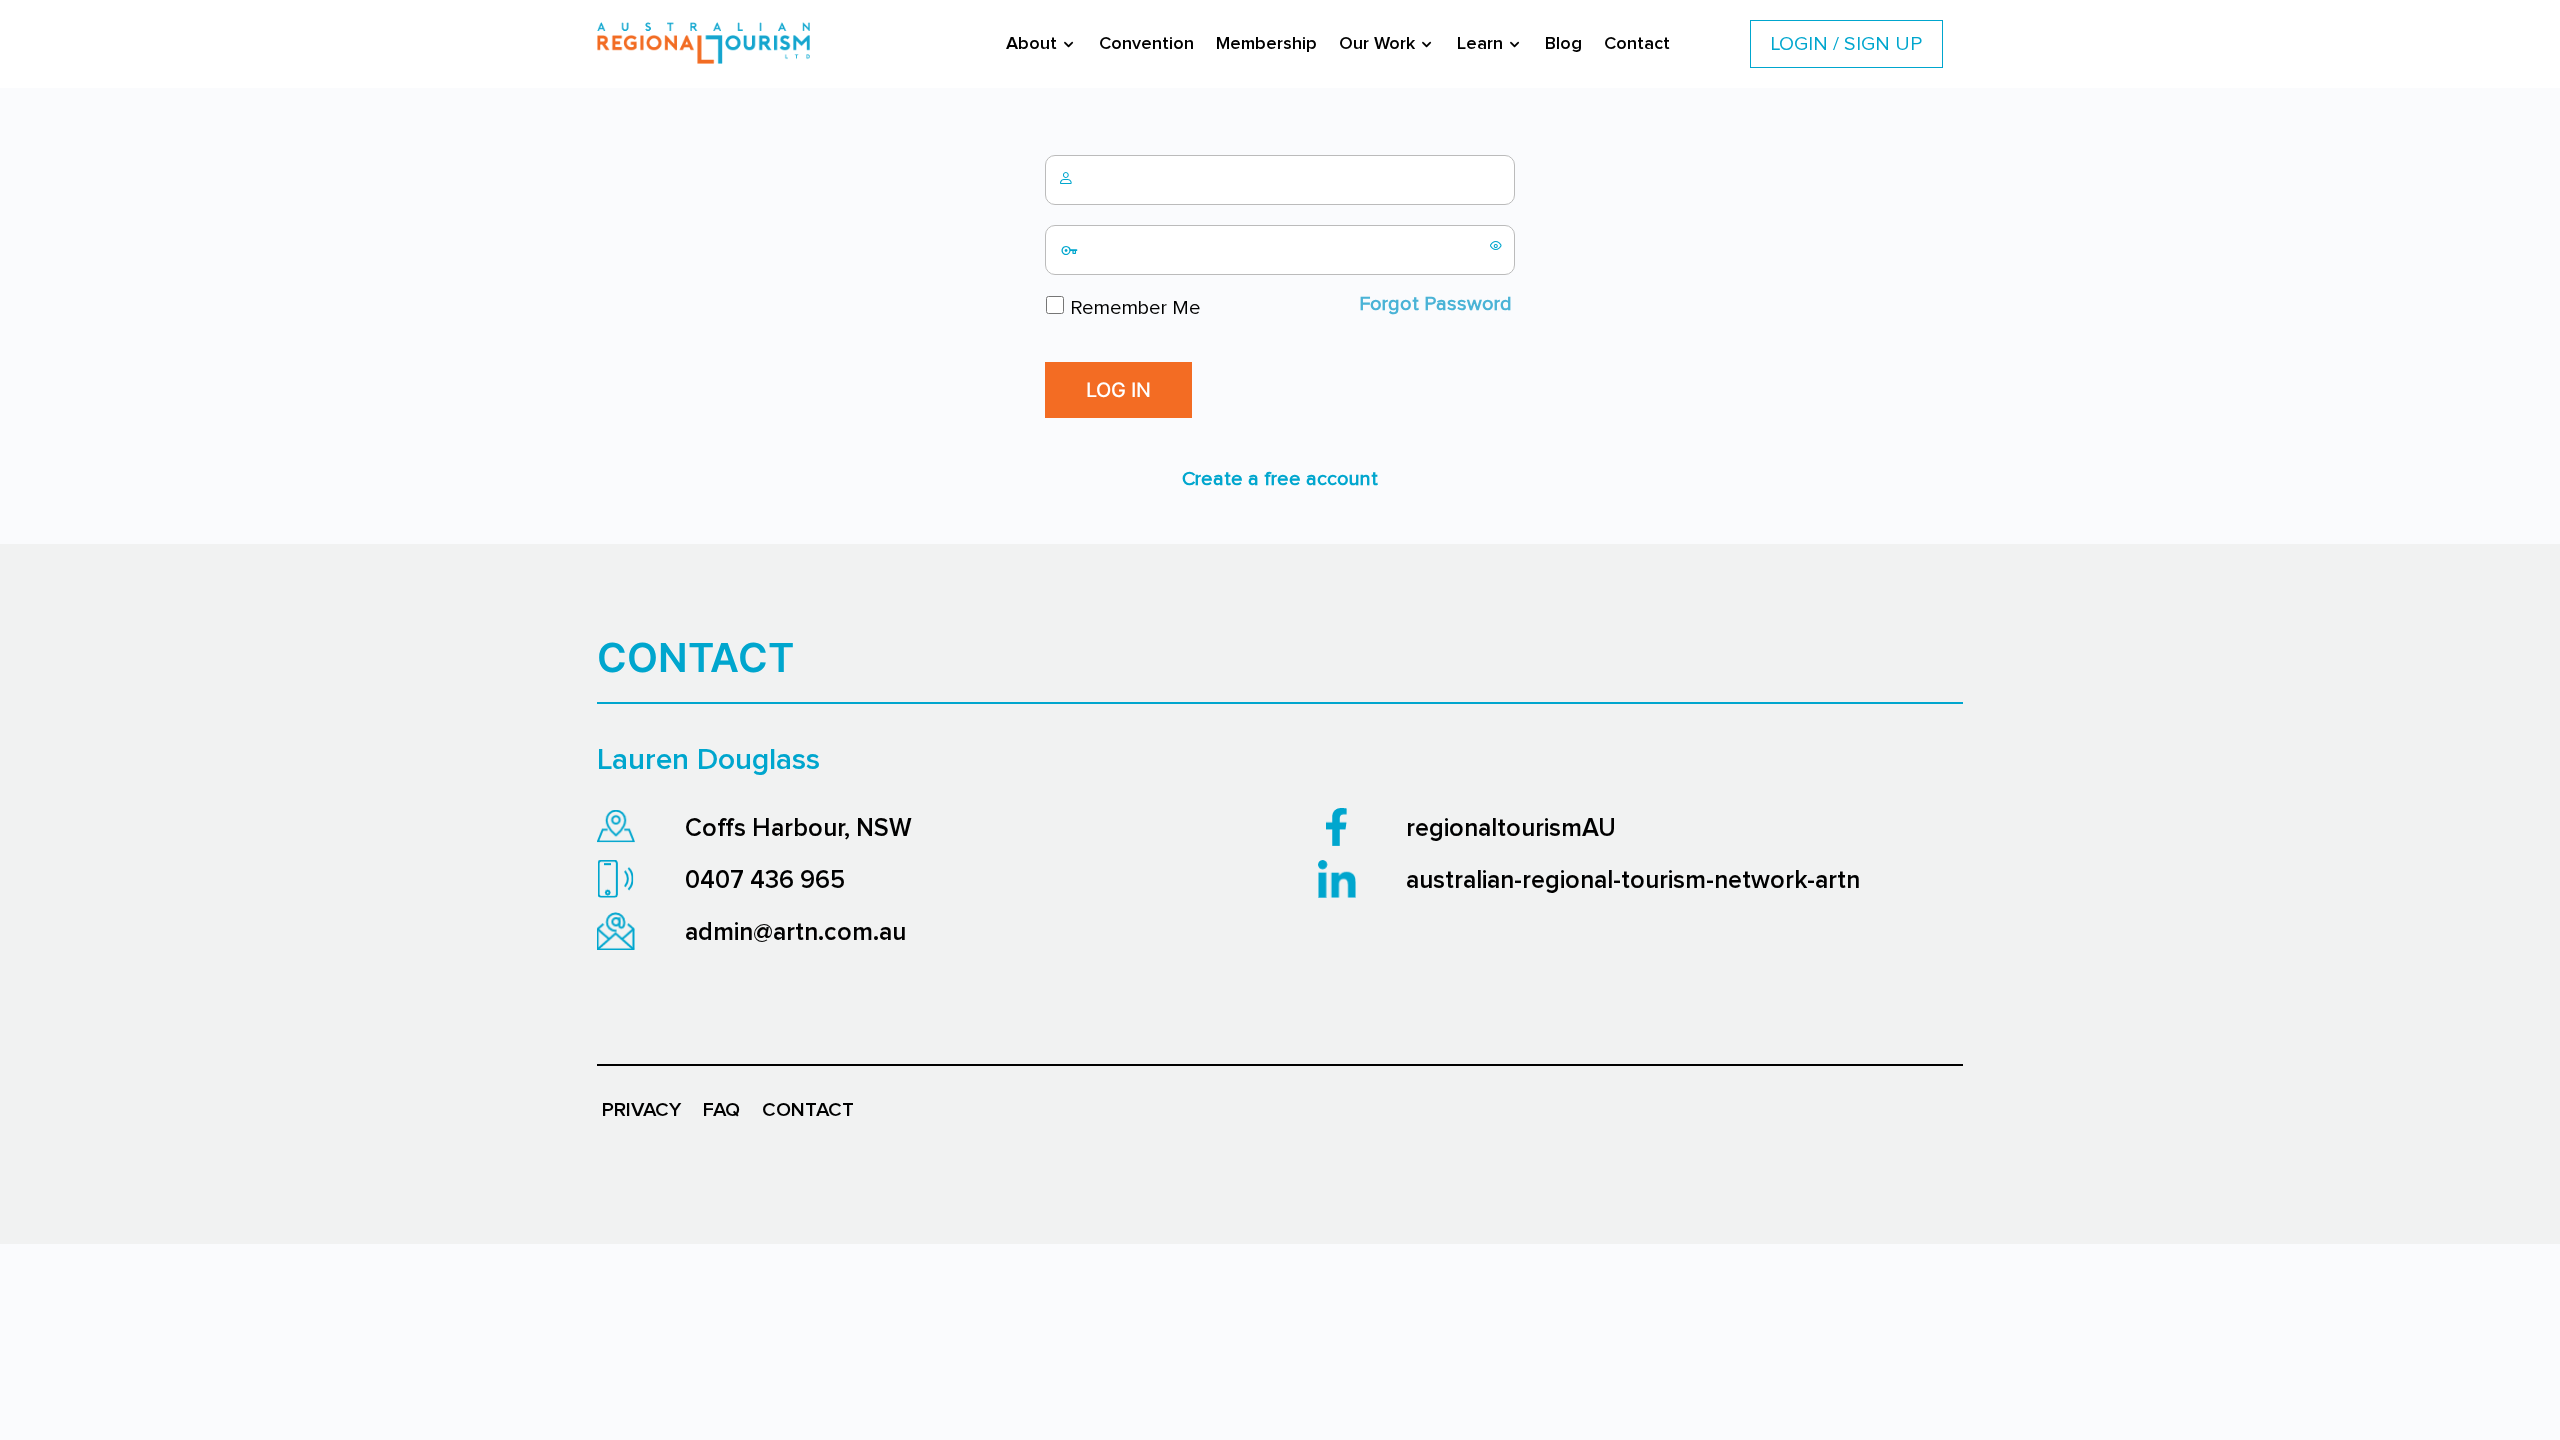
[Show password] (1496, 245)
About (1031, 44)
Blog (1563, 44)
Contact (1637, 44)
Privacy (641, 1110)
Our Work (1377, 44)
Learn (1480, 44)
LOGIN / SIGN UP (1846, 44)
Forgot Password (1435, 304)
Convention (1146, 44)
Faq (721, 1110)
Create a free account (1280, 479)
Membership (1266, 44)
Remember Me (1133, 308)
